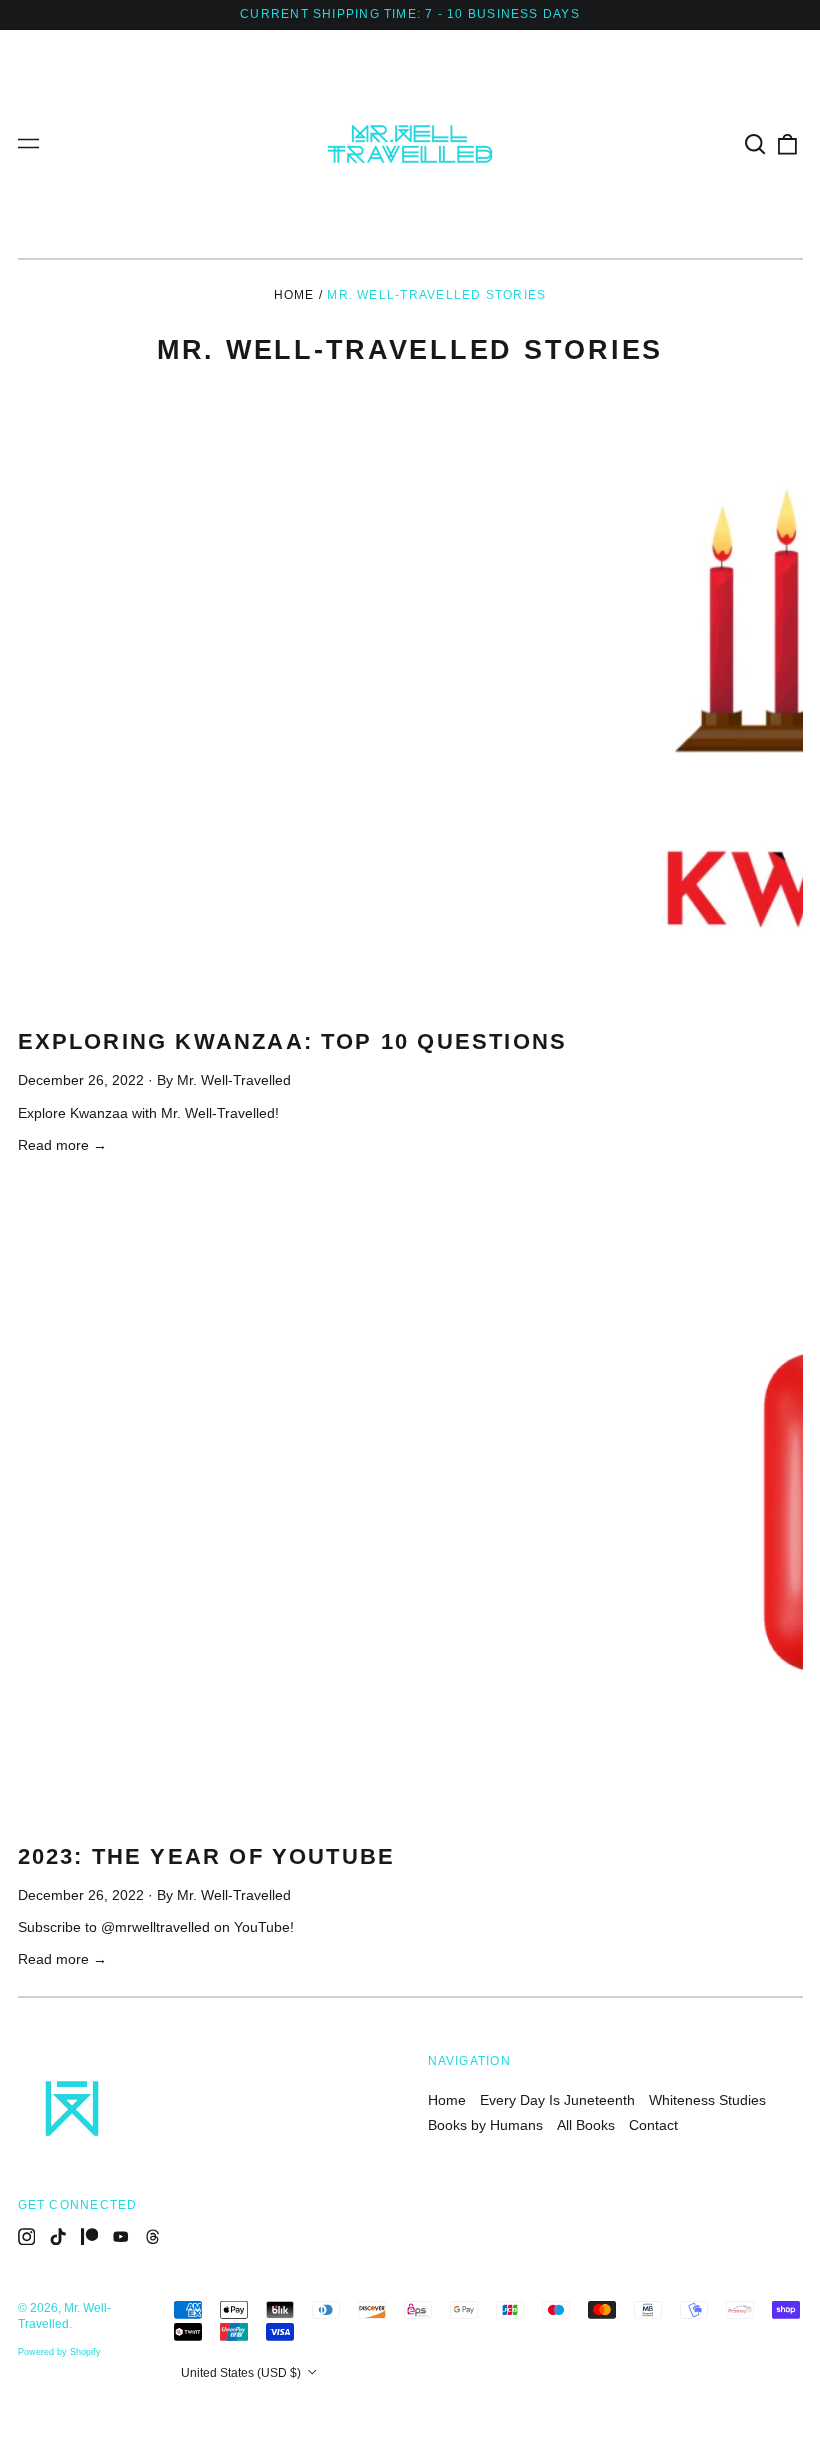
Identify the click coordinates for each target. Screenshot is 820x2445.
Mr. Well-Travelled (64, 2316)
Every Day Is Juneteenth (557, 2100)
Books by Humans (485, 2125)
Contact (653, 2125)
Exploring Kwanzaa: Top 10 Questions (293, 1041)
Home (294, 295)
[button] (756, 144)
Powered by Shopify (59, 2352)
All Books (586, 2125)
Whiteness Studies (707, 2100)
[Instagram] (27, 2237)
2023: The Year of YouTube (207, 1856)
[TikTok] (58, 2237)
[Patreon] (90, 2237)
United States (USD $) (242, 2373)
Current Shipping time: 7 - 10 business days (410, 14)
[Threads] (153, 2237)
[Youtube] (121, 2237)
